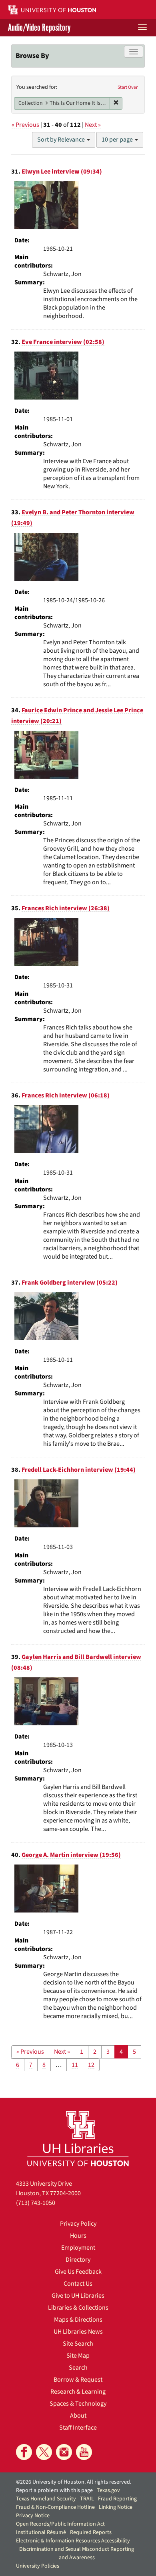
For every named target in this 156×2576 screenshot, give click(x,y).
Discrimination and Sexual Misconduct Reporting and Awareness (77, 2553)
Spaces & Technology (78, 2404)
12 (91, 2065)
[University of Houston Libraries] (78, 2138)
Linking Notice (116, 2507)
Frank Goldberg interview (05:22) (70, 1283)
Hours (78, 2236)
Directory (78, 2260)
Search (78, 2368)
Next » (93, 125)
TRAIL (87, 2499)
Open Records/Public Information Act (60, 2524)
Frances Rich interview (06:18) (66, 1095)
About (78, 2416)
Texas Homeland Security (46, 2499)
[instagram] (64, 2452)
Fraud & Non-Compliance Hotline (55, 2507)
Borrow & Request (78, 2380)
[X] (44, 2452)
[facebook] (24, 2452)
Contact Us (78, 2284)
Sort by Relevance (62, 140)
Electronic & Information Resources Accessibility (73, 2541)
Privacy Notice (33, 2516)
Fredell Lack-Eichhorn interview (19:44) (79, 1470)
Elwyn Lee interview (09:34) (62, 172)
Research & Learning (78, 2392)
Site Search (78, 2344)
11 (75, 2065)
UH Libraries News (78, 2332)
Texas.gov (108, 2490)
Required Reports (91, 2532)
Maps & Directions (78, 2320)
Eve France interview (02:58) (63, 342)
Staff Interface (78, 2428)
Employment (78, 2248)
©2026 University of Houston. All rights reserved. (74, 2482)
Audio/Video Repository (39, 28)
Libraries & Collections (78, 2308)
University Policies (38, 2566)
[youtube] (84, 2452)
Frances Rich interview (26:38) (66, 908)
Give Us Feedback (78, 2272)
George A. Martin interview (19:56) (71, 1855)
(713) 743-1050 (36, 2203)
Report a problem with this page (54, 2490)
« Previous (25, 125)
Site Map (78, 2356)
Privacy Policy (78, 2224)
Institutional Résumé (41, 2532)
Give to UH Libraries (78, 2296)
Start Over (128, 87)
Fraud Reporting (117, 2499)
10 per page (118, 140)
